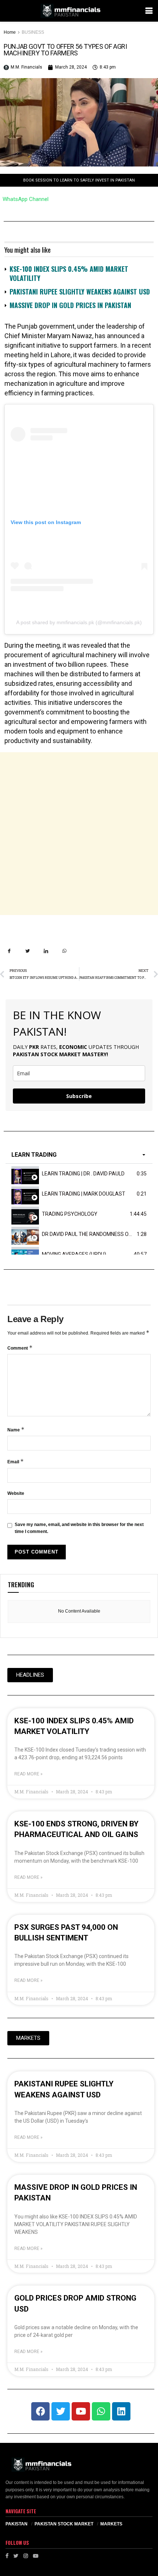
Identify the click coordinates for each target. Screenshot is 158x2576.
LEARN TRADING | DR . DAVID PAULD (83, 1174)
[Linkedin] (121, 2411)
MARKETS (111, 2524)
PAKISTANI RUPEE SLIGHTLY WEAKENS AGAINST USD (80, 292)
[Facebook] (40, 2411)
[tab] (79, 1174)
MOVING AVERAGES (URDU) (74, 1254)
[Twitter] (61, 2411)
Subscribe (79, 1096)
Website (16, 1493)
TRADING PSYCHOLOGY (70, 1214)
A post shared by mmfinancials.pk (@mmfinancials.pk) (79, 622)
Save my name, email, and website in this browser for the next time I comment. (79, 1528)
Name (16, 1429)
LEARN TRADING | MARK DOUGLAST (84, 1194)
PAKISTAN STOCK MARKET (64, 2524)
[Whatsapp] (101, 2411)
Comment (20, 1348)
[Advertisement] (79, 834)
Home (10, 32)
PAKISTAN (17, 2524)
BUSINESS (33, 32)
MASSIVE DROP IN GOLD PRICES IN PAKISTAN (70, 305)
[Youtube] (81, 2411)
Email (16, 1461)
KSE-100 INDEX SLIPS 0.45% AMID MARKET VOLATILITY (69, 273)
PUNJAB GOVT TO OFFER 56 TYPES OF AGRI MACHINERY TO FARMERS (65, 50)
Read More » (28, 1774)
